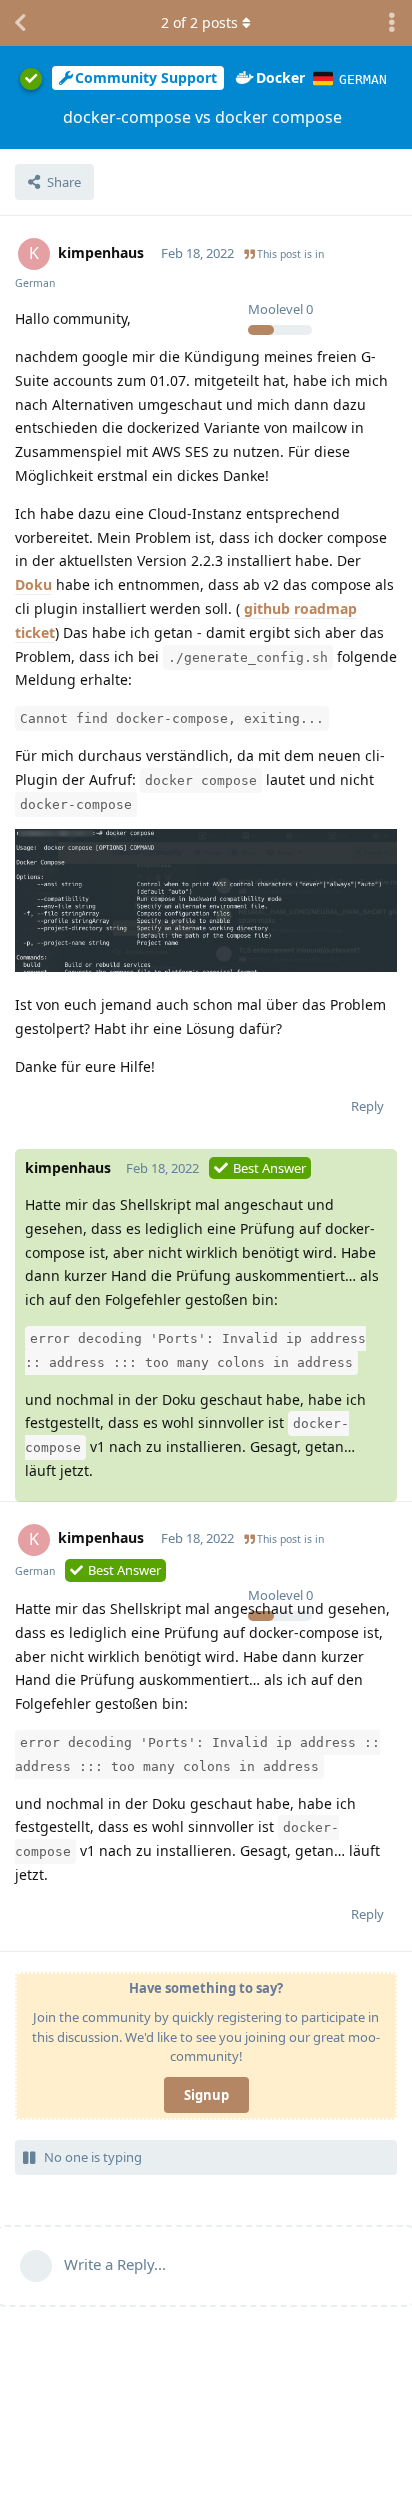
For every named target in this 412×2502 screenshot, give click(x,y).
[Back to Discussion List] (20, 23)
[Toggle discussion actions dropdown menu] (392, 23)
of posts (199, 22)
